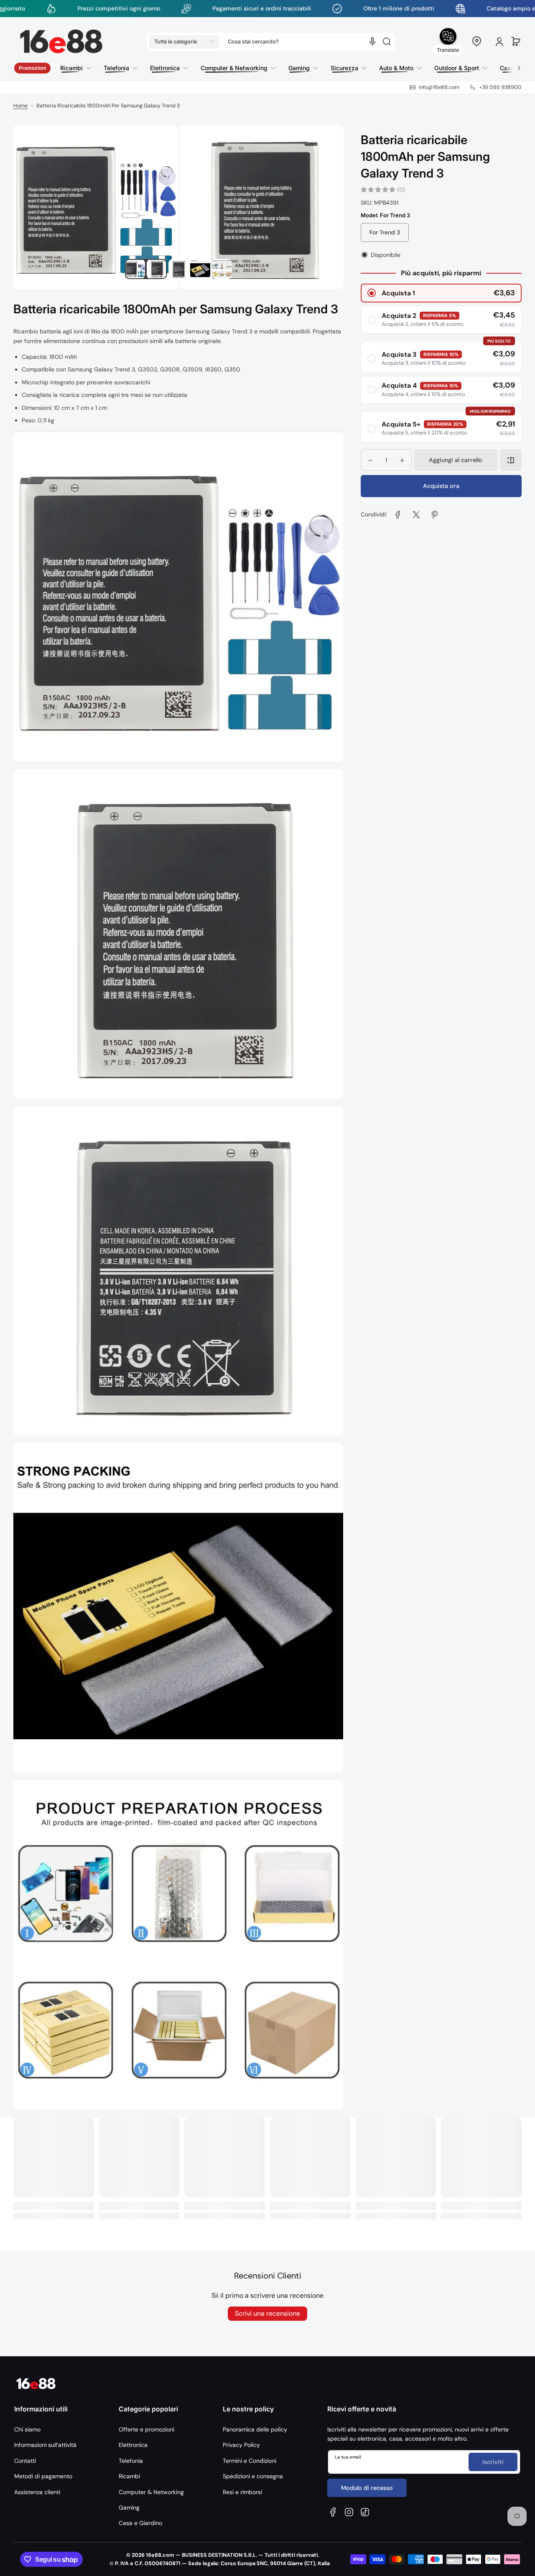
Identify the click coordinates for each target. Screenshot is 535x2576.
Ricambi (129, 2476)
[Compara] (511, 460)
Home (20, 106)
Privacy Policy (241, 2445)
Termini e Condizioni (250, 2461)
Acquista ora (441, 486)
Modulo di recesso (367, 2488)
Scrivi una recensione (267, 2313)
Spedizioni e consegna (253, 2476)
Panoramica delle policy (255, 2429)
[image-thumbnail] (135, 269)
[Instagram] (349, 2512)
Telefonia (131, 2461)
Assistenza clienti (37, 2492)
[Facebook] (333, 2512)
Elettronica (133, 2445)
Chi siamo (27, 2429)
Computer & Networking (151, 2492)
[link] (398, 515)
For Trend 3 (385, 233)
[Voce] (372, 41)
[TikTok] (365, 2512)
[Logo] (61, 42)
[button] (184, 41)
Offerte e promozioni (146, 2429)
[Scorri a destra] (513, 66)
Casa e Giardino (140, 2523)
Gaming (129, 2507)
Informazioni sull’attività (45, 2445)
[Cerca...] (387, 41)
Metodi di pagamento (43, 2476)
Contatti (25, 2461)
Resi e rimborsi (242, 2492)
